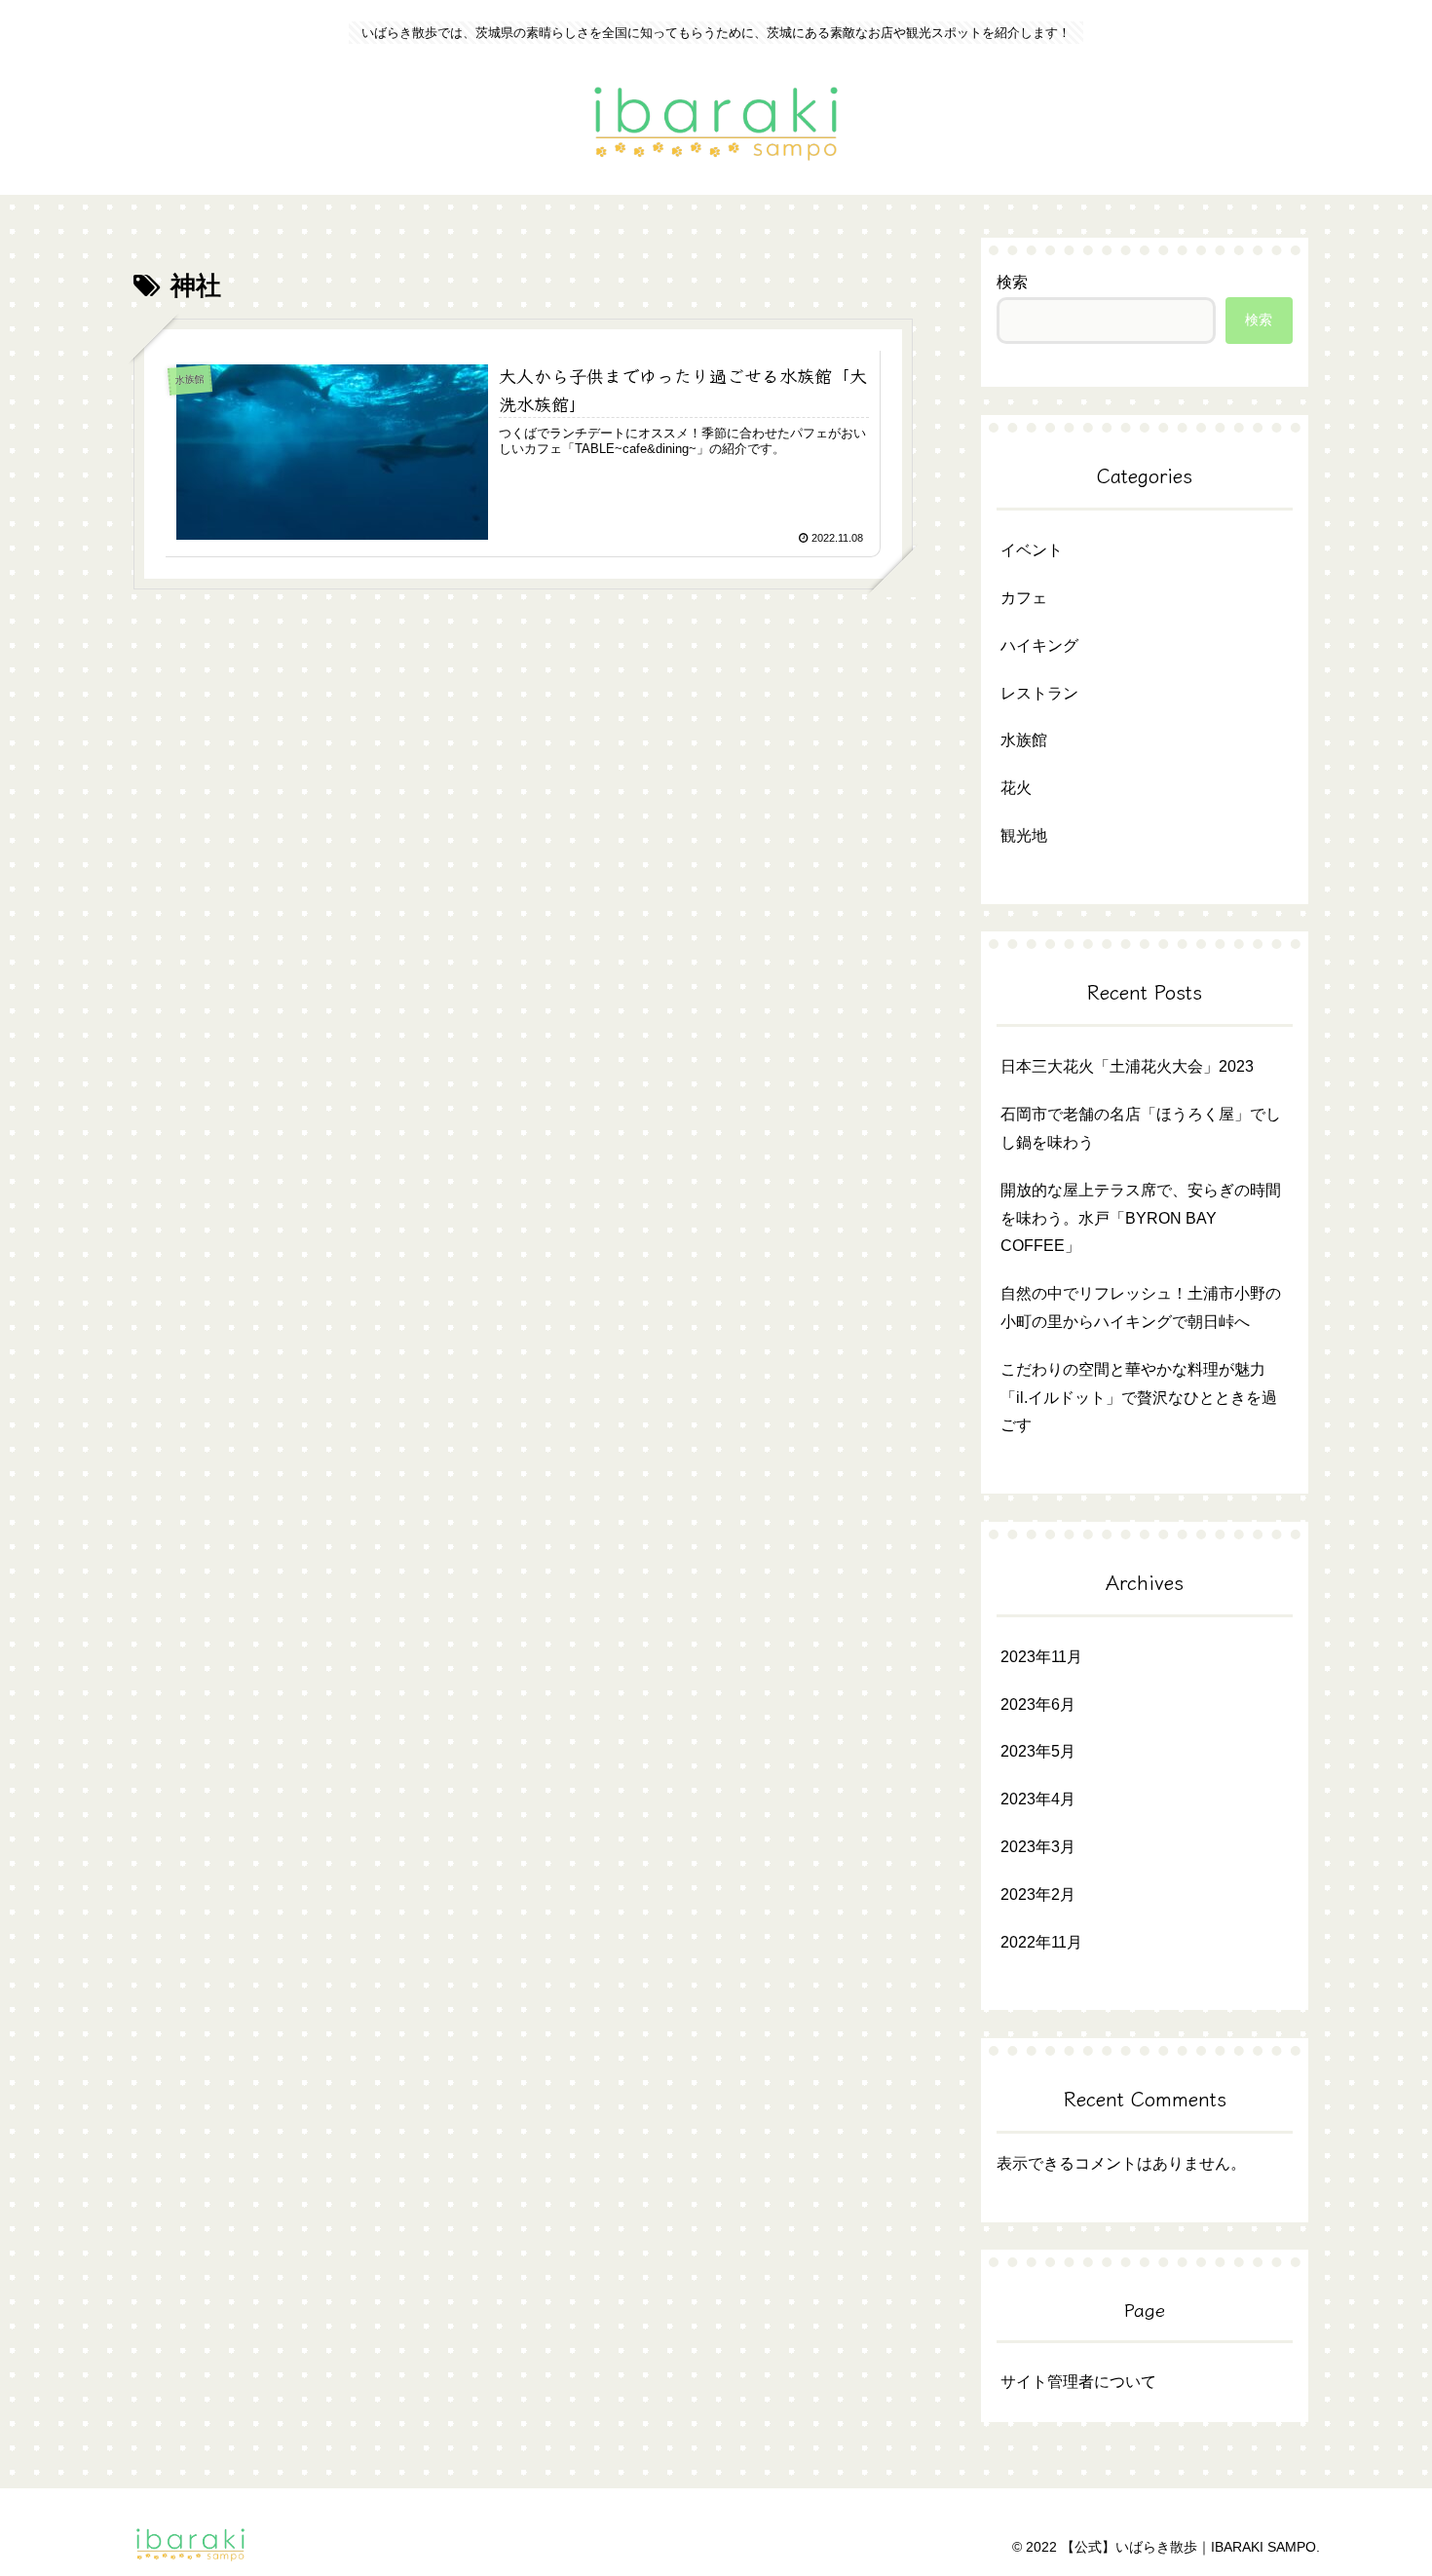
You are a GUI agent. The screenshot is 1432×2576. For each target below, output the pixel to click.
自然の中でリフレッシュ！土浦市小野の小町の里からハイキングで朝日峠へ (1141, 1307)
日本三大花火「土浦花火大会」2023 (1127, 1066)
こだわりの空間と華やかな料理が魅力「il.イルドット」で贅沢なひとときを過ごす (1139, 1398)
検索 (1012, 282)
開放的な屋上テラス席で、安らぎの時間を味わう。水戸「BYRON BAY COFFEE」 (1141, 1218)
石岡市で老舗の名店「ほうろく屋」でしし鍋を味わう (1141, 1128)
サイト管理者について (1078, 2382)
